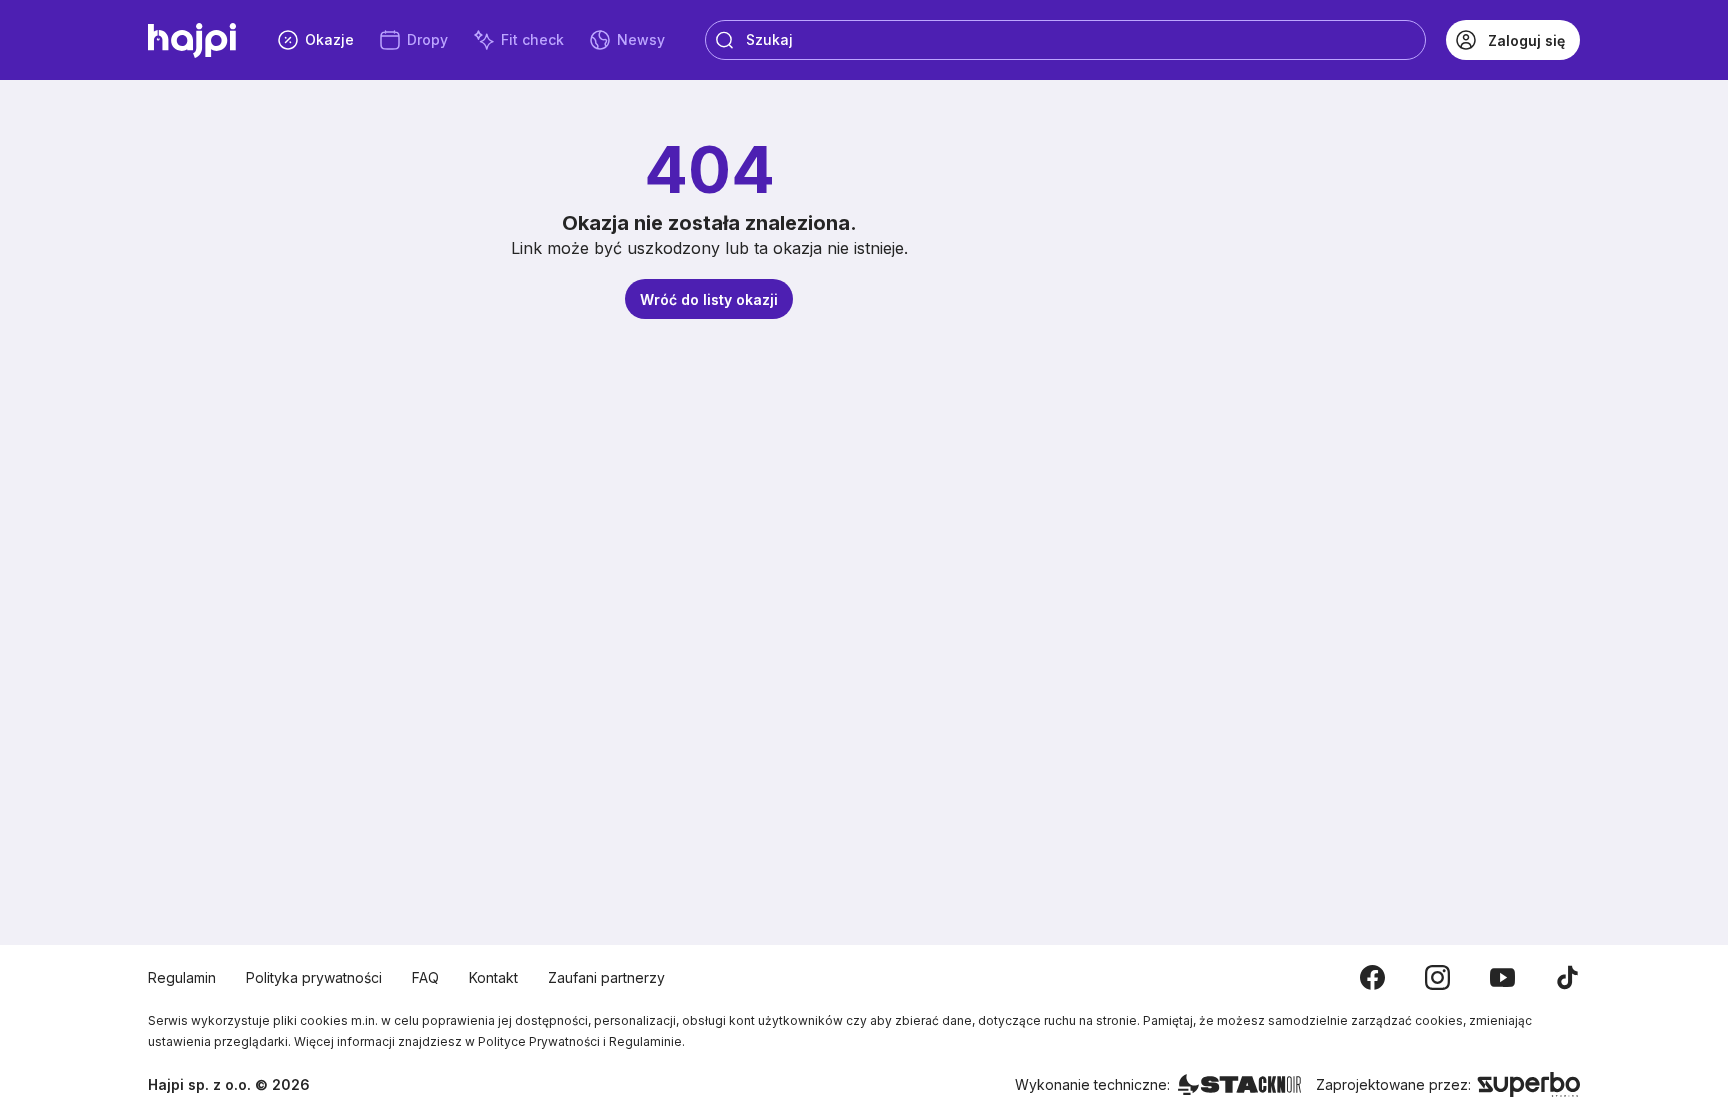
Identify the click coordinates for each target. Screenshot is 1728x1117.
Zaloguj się (1526, 40)
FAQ (425, 977)
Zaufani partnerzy (606, 977)
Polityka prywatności (314, 977)
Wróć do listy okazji (709, 299)
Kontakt (493, 977)
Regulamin (182, 977)
